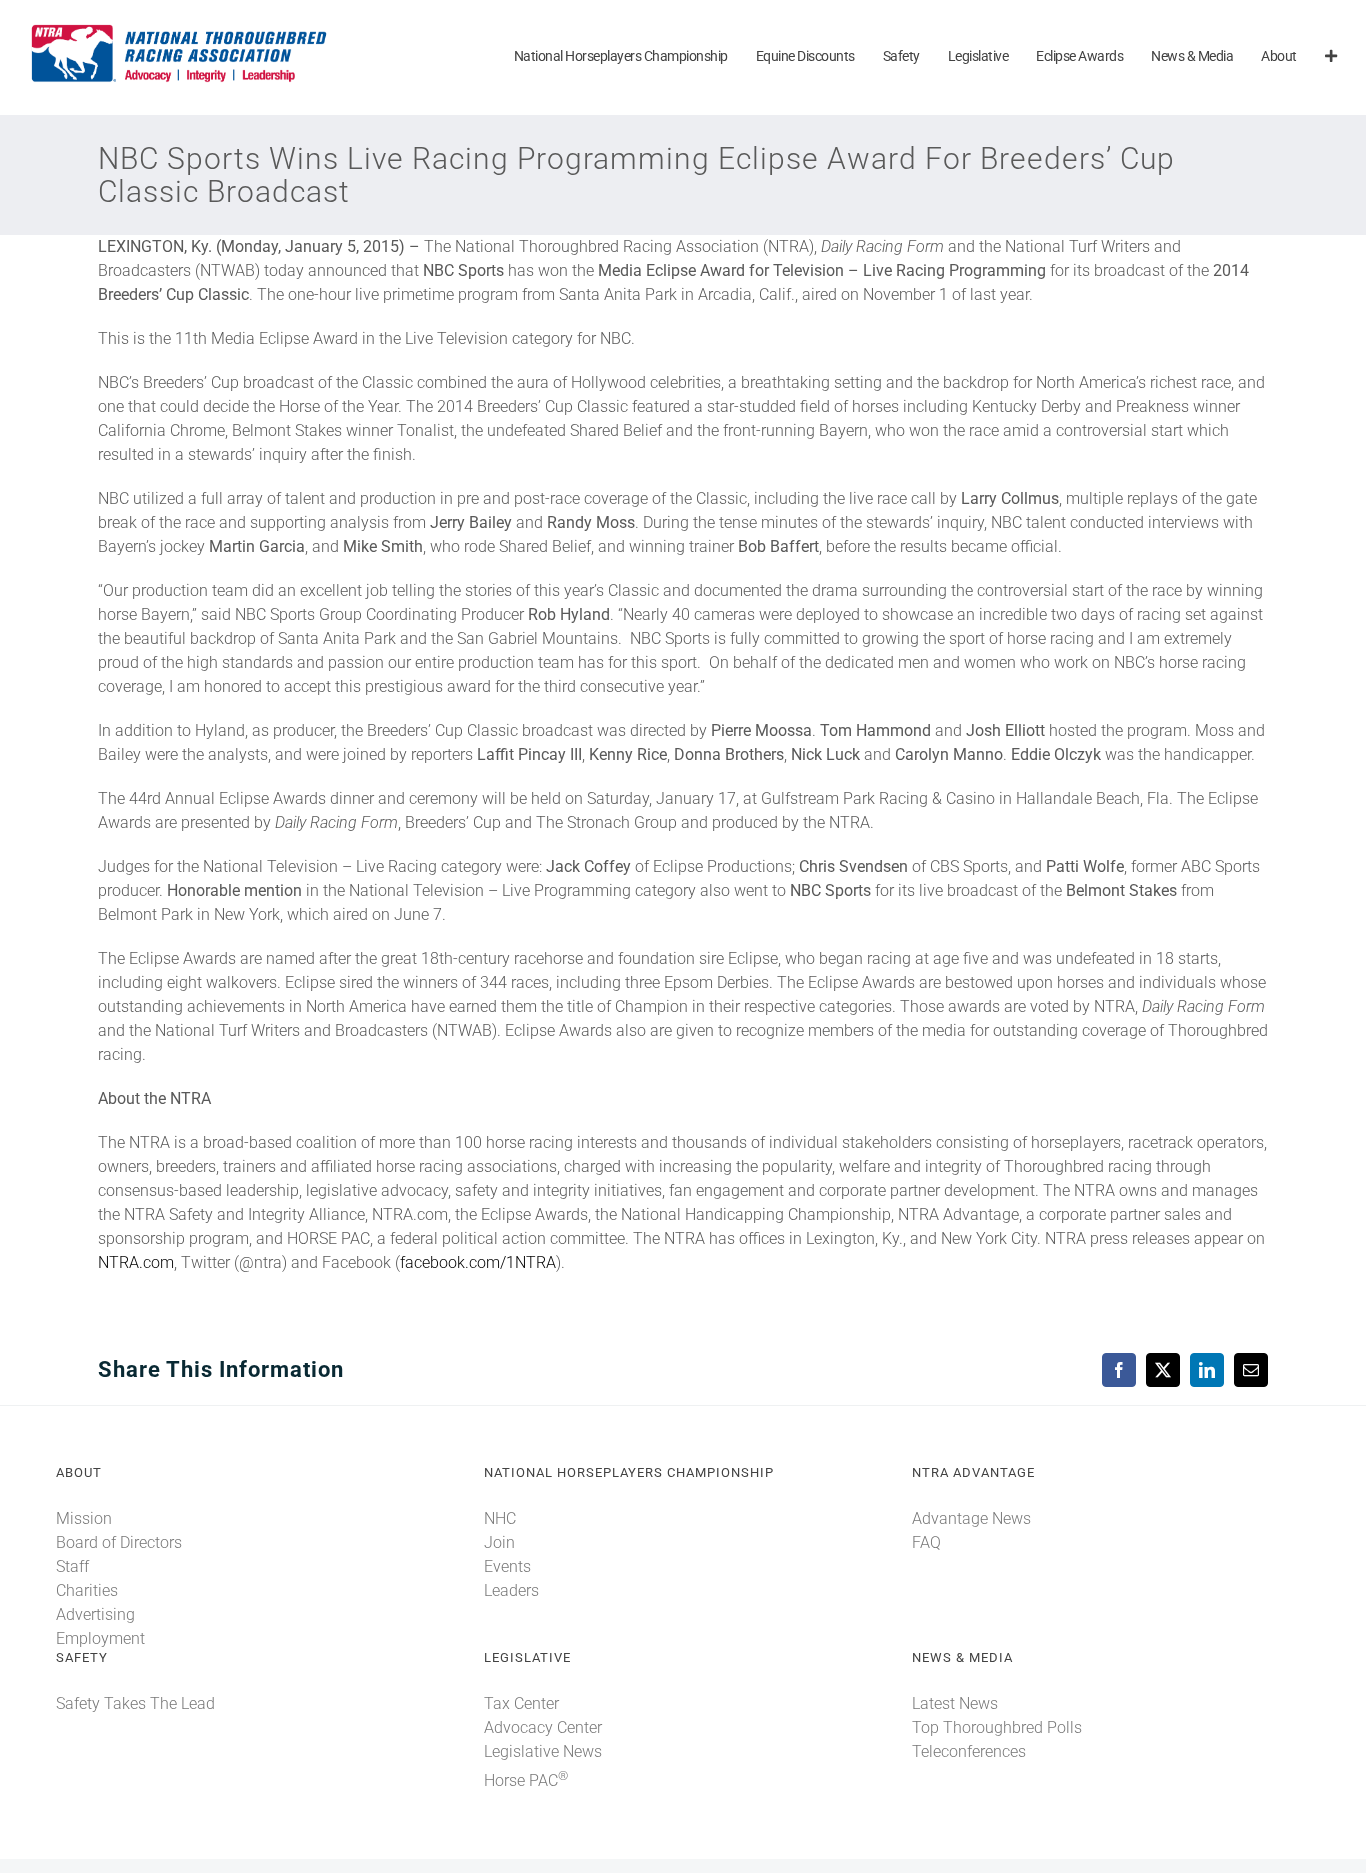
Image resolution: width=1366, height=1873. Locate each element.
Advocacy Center (543, 1727)
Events (507, 1566)
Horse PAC (526, 1780)
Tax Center (521, 1703)
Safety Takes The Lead (135, 1703)
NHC (500, 1518)
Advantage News (971, 1518)
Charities (87, 1590)
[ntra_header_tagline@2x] (180, 29)
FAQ (926, 1542)
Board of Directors (119, 1542)
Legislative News (543, 1751)
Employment (100, 1638)
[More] (1331, 57)
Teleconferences (969, 1751)
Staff (72, 1566)
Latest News (955, 1703)
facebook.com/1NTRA (478, 1262)
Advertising (95, 1614)
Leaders (511, 1590)
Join (499, 1542)
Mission (84, 1518)
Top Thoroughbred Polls (997, 1727)
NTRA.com (136, 1262)
